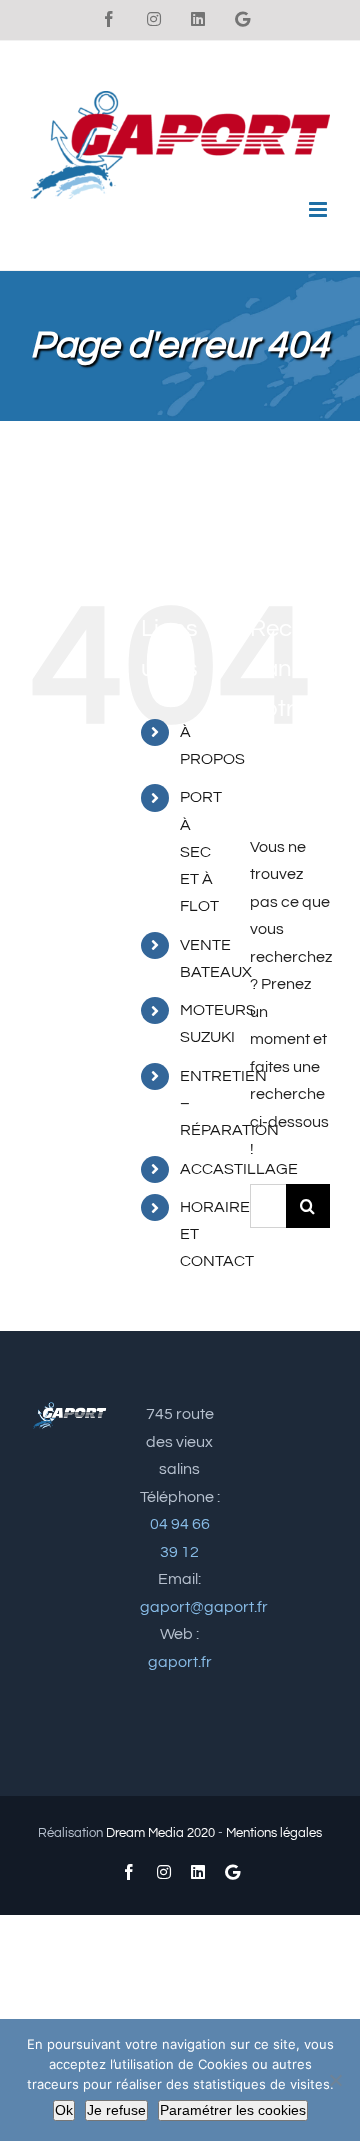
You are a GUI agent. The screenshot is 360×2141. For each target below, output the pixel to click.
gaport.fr (180, 1662)
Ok (64, 2110)
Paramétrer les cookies (233, 2110)
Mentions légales (274, 1833)
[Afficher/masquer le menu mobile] (319, 209)
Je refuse (116, 2110)
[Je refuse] (335, 2080)
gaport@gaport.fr (204, 1607)
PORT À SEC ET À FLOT (201, 851)
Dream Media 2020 (160, 1833)
